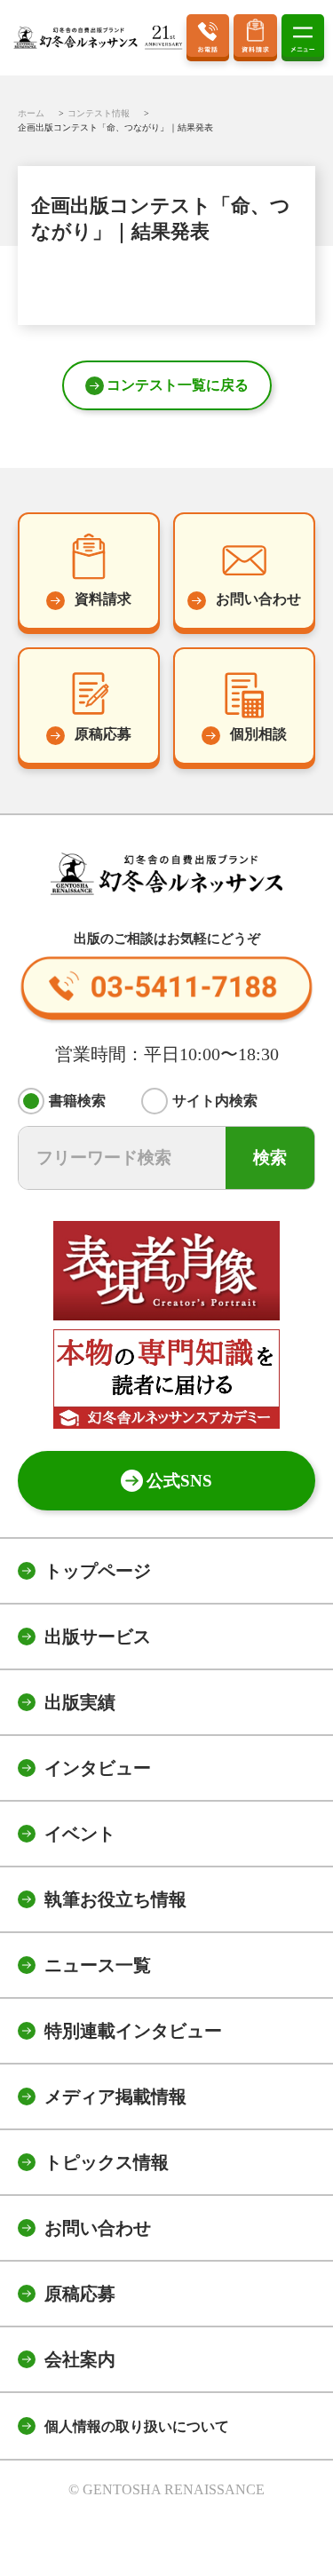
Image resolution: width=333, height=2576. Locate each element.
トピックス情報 (107, 2162)
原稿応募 (80, 2294)
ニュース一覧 (98, 1965)
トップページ (98, 1571)
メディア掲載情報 (115, 2096)
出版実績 (80, 1702)
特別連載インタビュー (133, 2031)
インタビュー (98, 1768)
